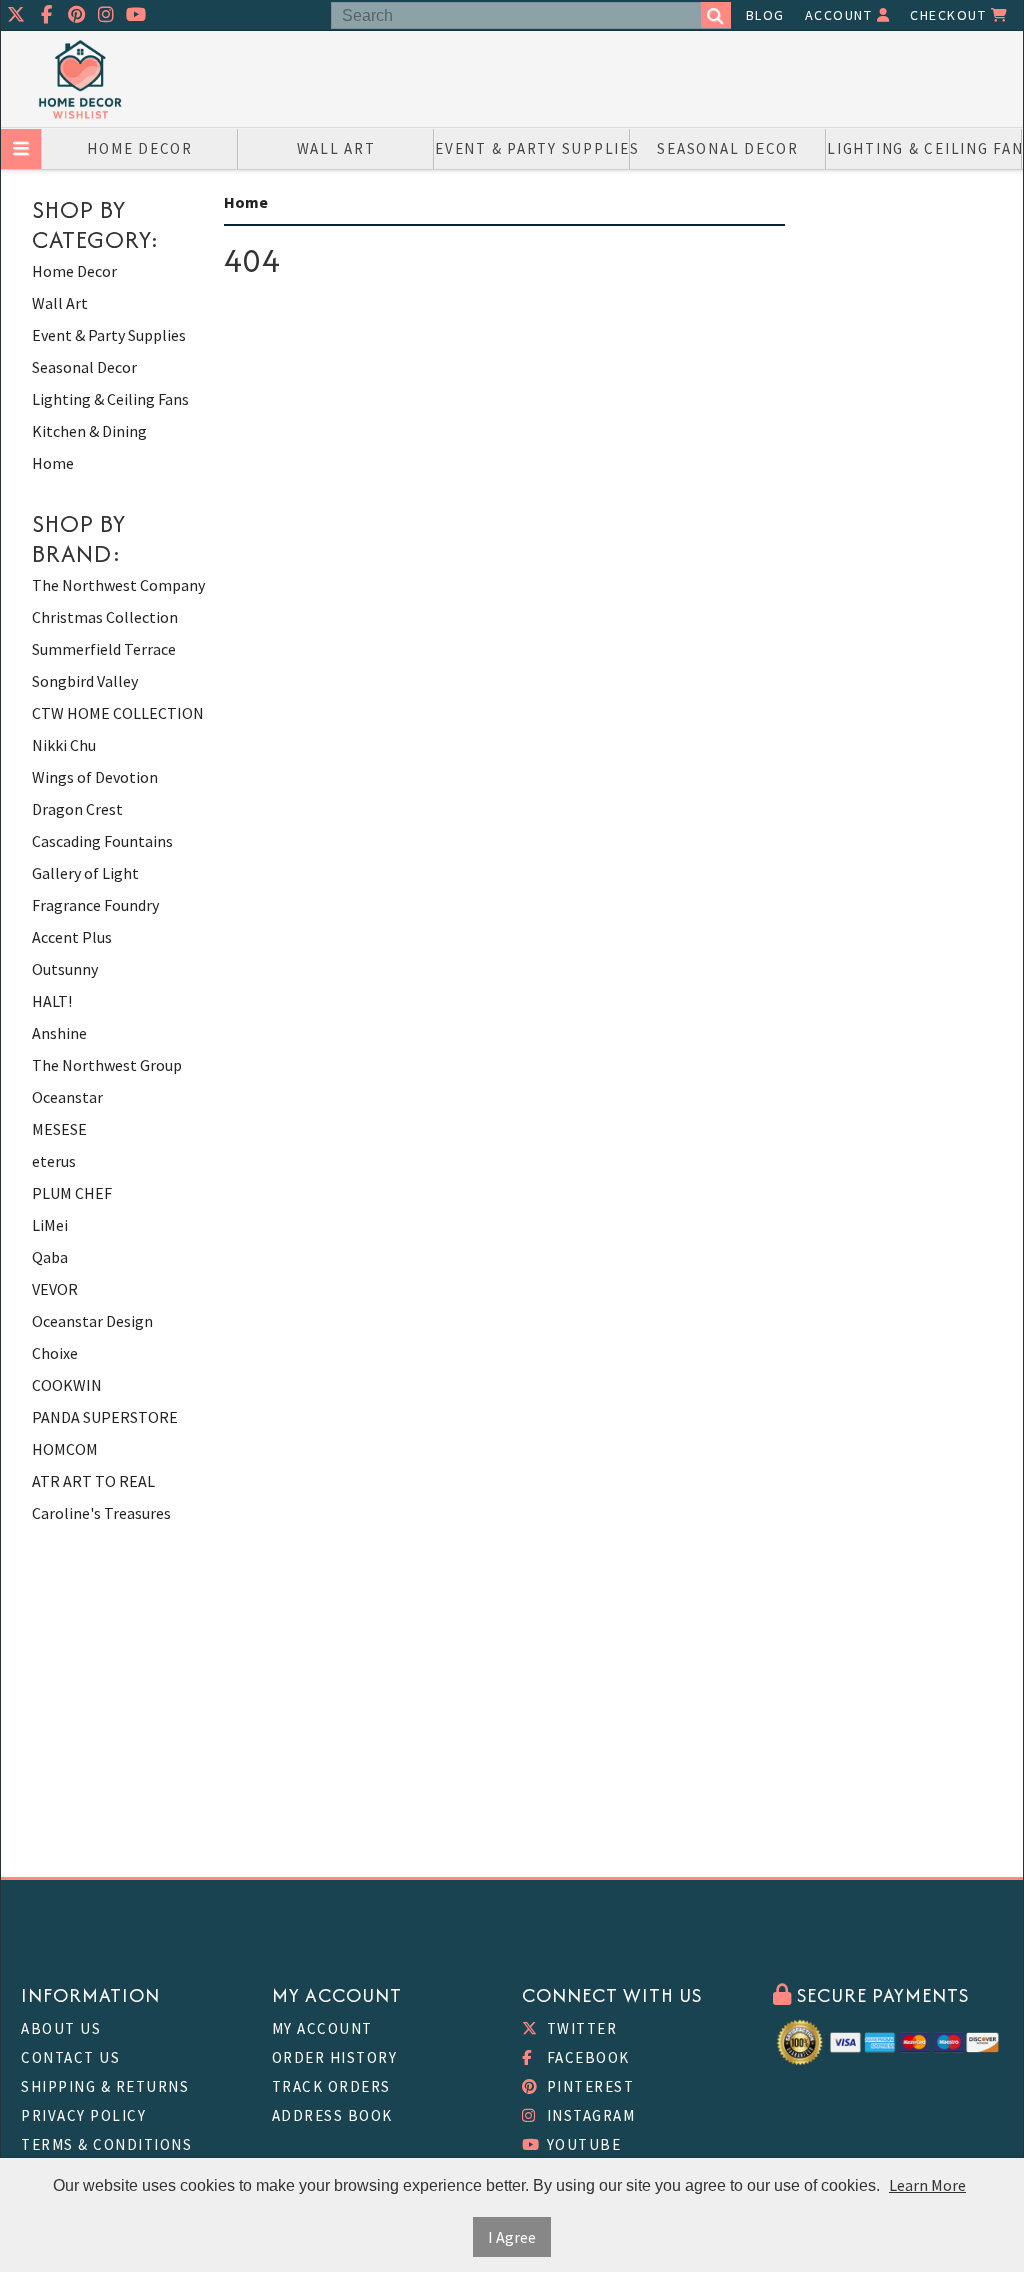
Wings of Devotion (95, 777)
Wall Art (336, 148)
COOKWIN (67, 1385)
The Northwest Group (107, 1065)
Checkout (950, 15)
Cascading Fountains (102, 841)
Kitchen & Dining (89, 431)
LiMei (50, 1225)
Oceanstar (67, 1097)
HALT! (52, 1001)
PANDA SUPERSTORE (105, 1417)
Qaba (50, 1257)
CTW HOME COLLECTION (118, 713)
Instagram (588, 2115)
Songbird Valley (85, 681)
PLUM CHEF (72, 1193)
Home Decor (140, 148)
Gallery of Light (85, 873)
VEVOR (55, 1289)
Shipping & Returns (105, 2086)
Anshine (59, 1033)
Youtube (581, 2144)
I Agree (512, 2237)
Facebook (586, 2057)
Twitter (579, 2028)
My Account (322, 2028)
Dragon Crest (77, 809)
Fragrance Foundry (95, 905)
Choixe (55, 1353)
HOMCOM (65, 1449)
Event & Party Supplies (532, 148)
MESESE (59, 1129)
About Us (61, 2028)
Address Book (332, 2115)
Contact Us (70, 2057)
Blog (765, 15)
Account (841, 15)
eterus (54, 1161)
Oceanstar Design (92, 1321)
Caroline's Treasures (101, 1513)
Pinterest (588, 2086)
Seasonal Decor (728, 148)
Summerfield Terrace (104, 649)
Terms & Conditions (106, 2144)
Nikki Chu (64, 745)
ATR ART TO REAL (93, 1481)
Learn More (927, 2185)
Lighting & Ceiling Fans (924, 148)
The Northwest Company (118, 585)
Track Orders (331, 2086)
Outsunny (65, 969)
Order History (335, 2057)
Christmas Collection (105, 617)
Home (53, 463)
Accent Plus (72, 937)
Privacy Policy (83, 2115)
